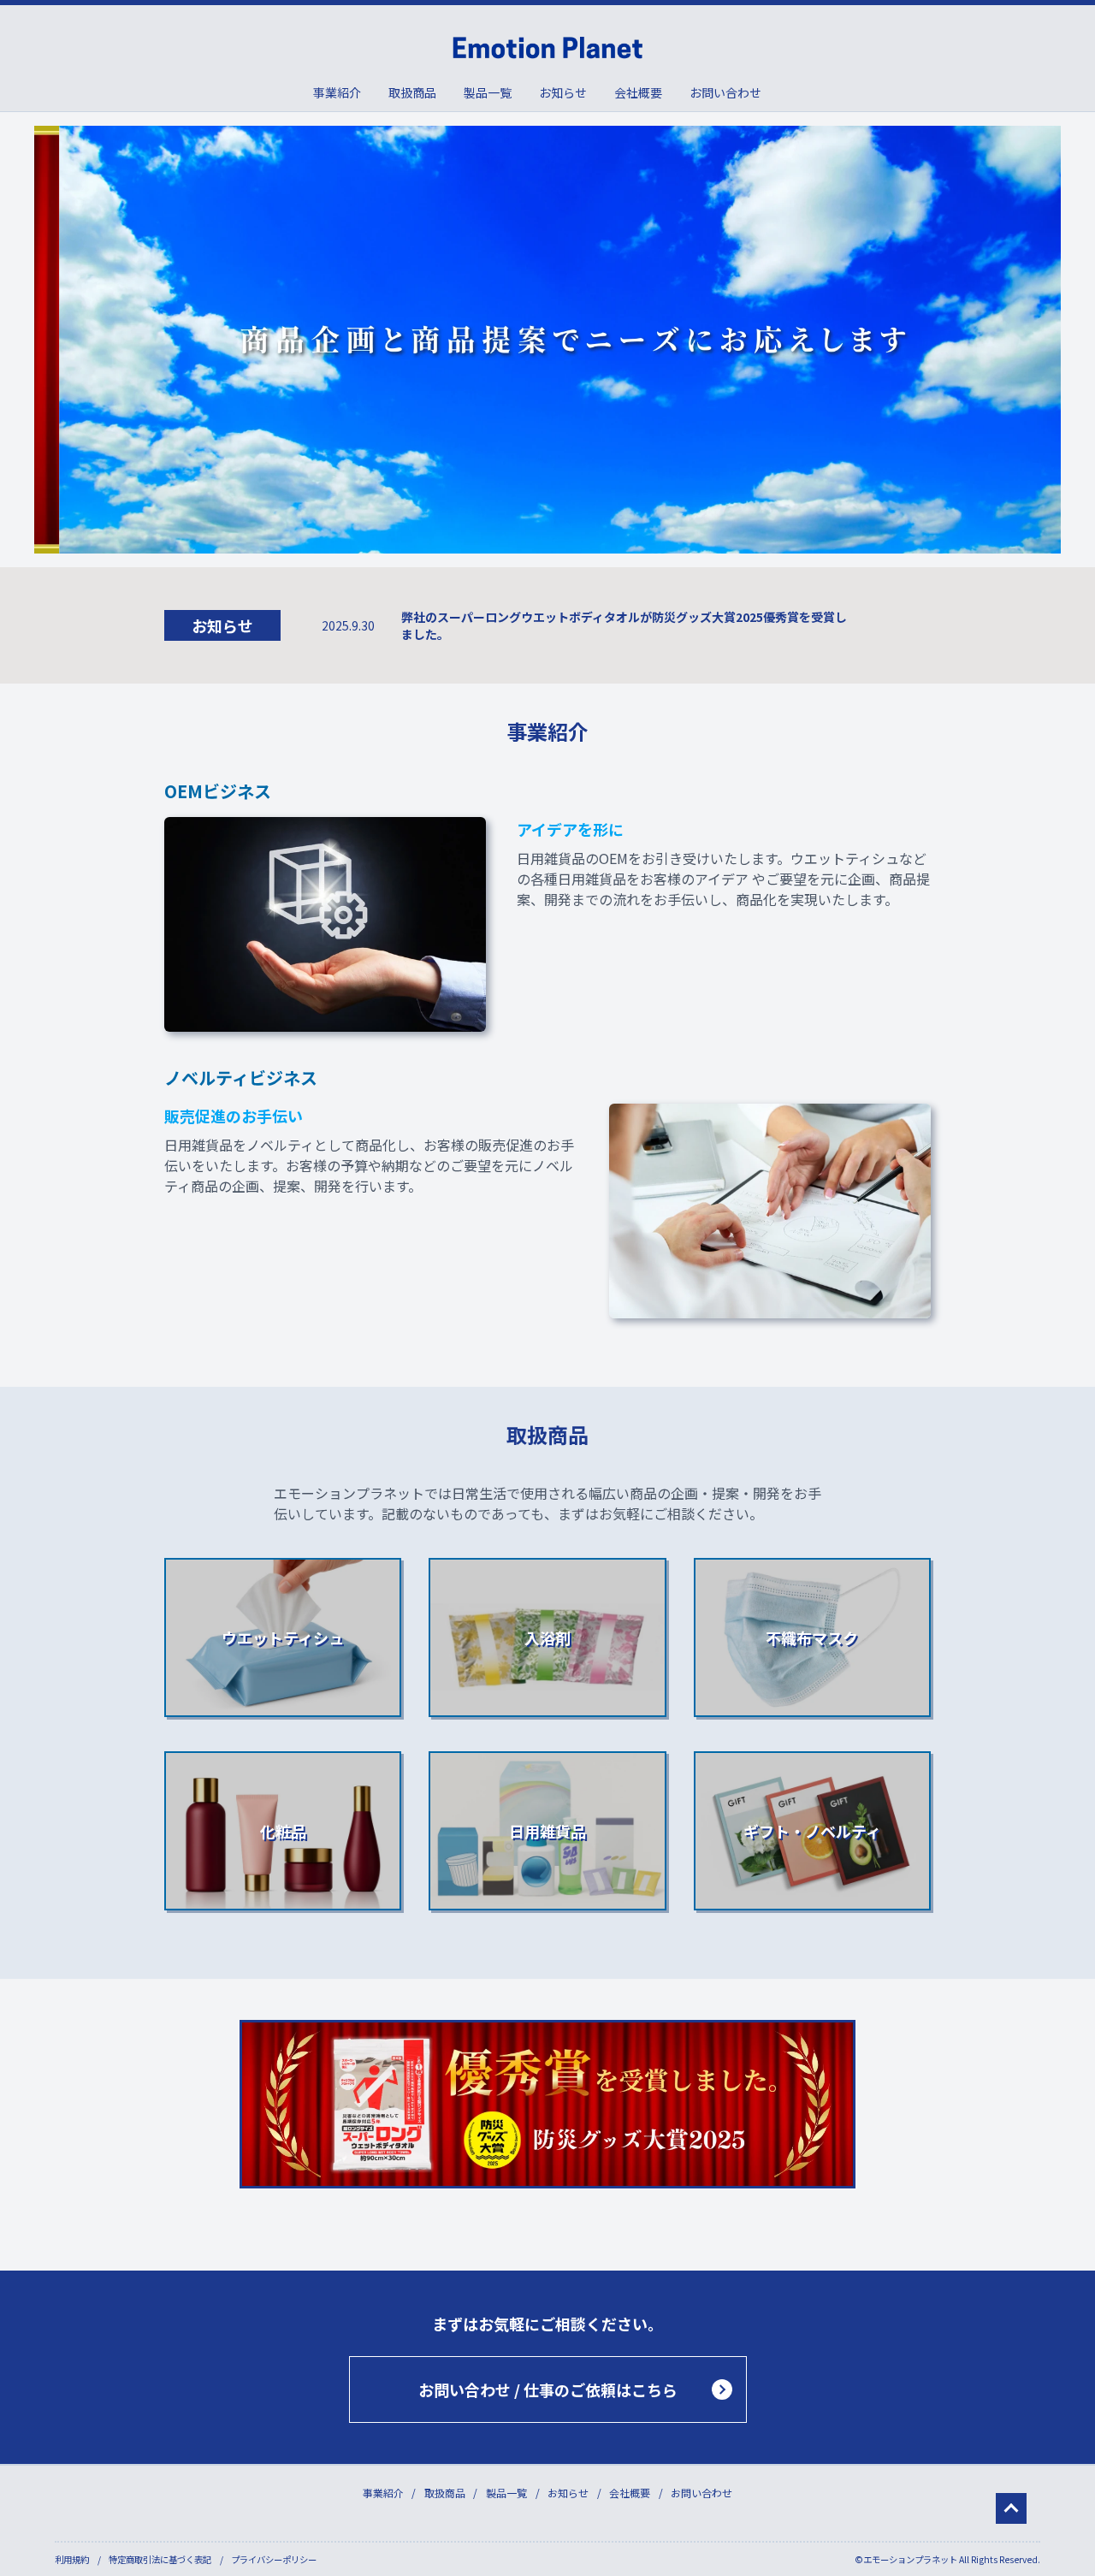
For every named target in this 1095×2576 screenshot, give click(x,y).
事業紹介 (337, 92)
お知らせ (563, 92)
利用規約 (72, 2559)
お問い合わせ (725, 92)
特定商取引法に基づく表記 (160, 2559)
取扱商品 (412, 92)
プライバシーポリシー (274, 2559)
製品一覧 (488, 92)
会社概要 (638, 92)
